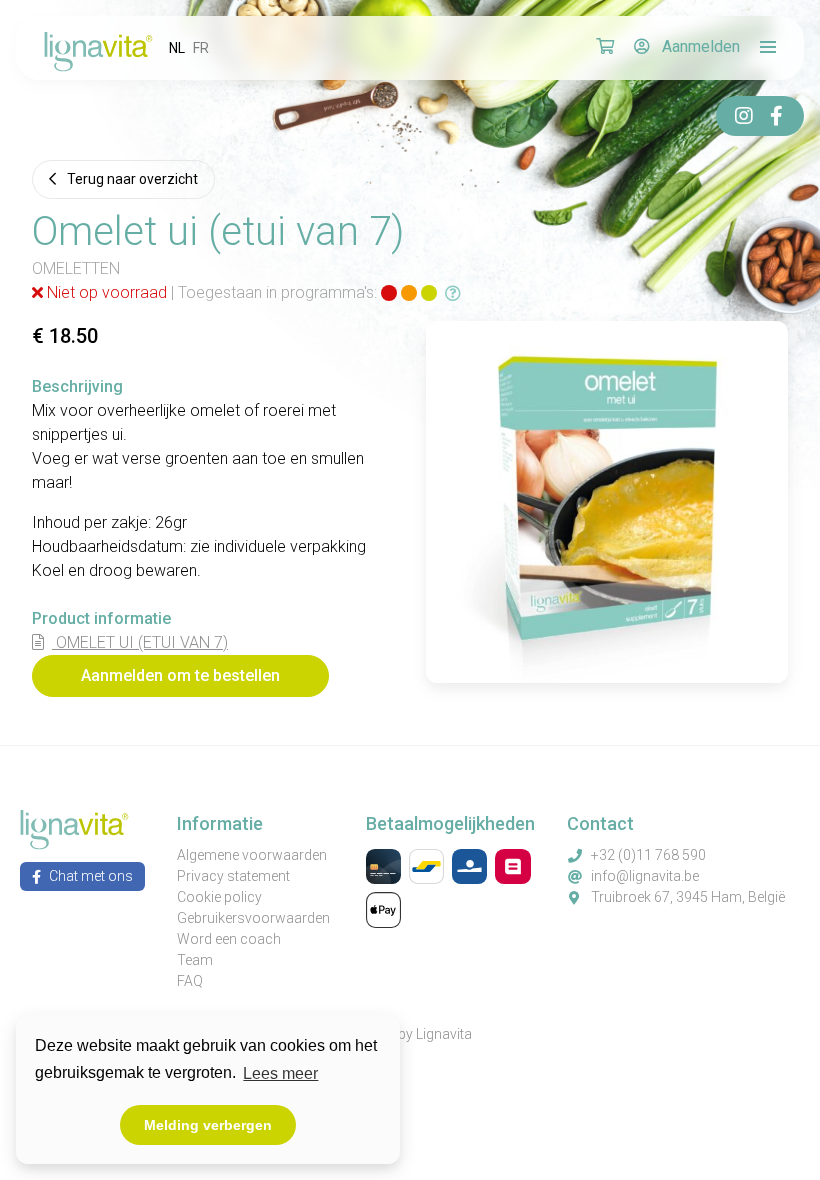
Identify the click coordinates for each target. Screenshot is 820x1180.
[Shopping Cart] (605, 48)
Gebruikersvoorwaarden (253, 918)
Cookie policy (219, 897)
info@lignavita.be (645, 876)
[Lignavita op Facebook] (776, 116)
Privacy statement (233, 876)
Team (195, 960)
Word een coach (229, 939)
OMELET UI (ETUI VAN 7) (140, 642)
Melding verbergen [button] (208, 1125)
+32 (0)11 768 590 (648, 855)
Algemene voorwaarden (252, 855)
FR (201, 48)
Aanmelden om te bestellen (180, 675)
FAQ (190, 981)
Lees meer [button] (280, 1073)
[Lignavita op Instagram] (744, 116)
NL (177, 48)
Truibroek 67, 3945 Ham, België (688, 897)
